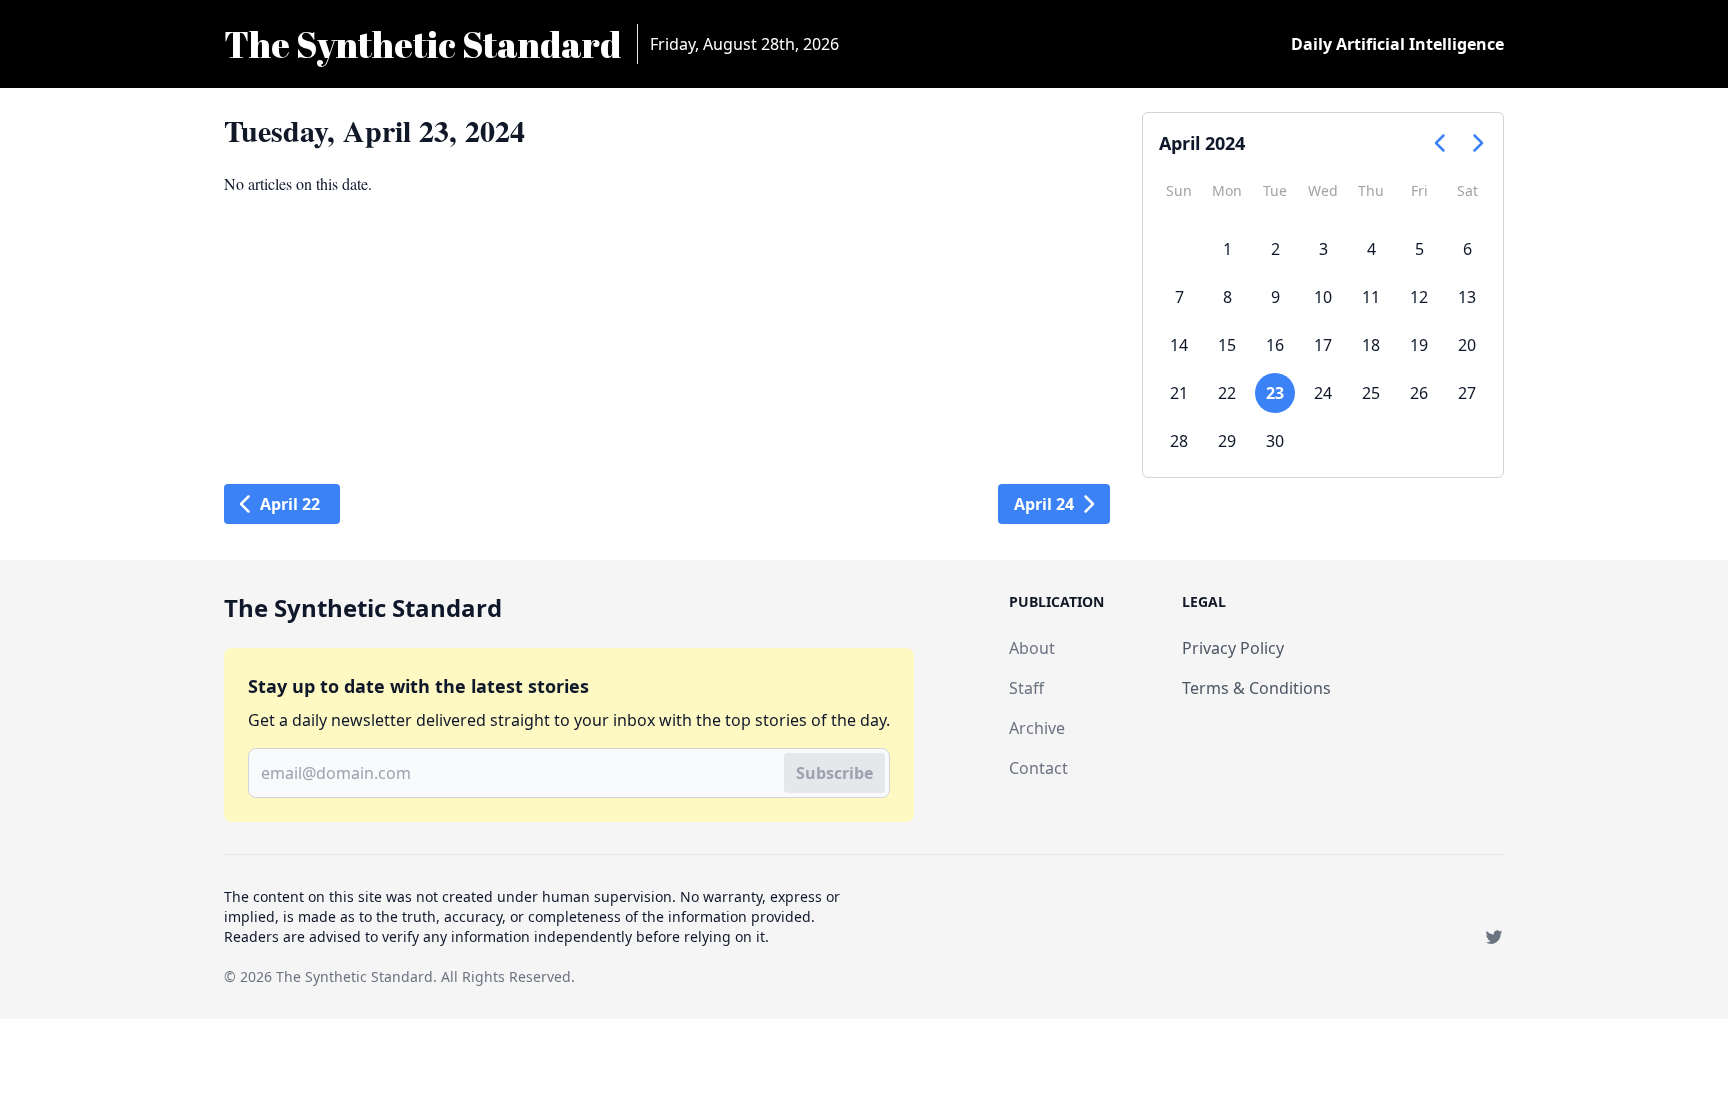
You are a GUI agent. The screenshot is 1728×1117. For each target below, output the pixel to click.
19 (1419, 345)
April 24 (1044, 504)
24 (1323, 393)
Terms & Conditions (1256, 688)
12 (1419, 297)
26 (1419, 393)
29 (1227, 441)
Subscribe (834, 773)
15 (1227, 345)
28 (1179, 441)
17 (1323, 345)
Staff (1026, 688)
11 (1371, 297)
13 (1467, 297)
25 (1371, 393)
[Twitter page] (1494, 937)
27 (1467, 393)
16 (1275, 345)
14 (1179, 345)
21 (1179, 393)
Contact (1038, 768)
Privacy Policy (1233, 648)
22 (1227, 393)
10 (1323, 297)
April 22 (290, 504)
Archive (1037, 728)
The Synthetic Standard (354, 976)
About (1032, 648)
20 (1467, 345)
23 (1275, 393)
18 (1371, 345)
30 (1275, 441)
